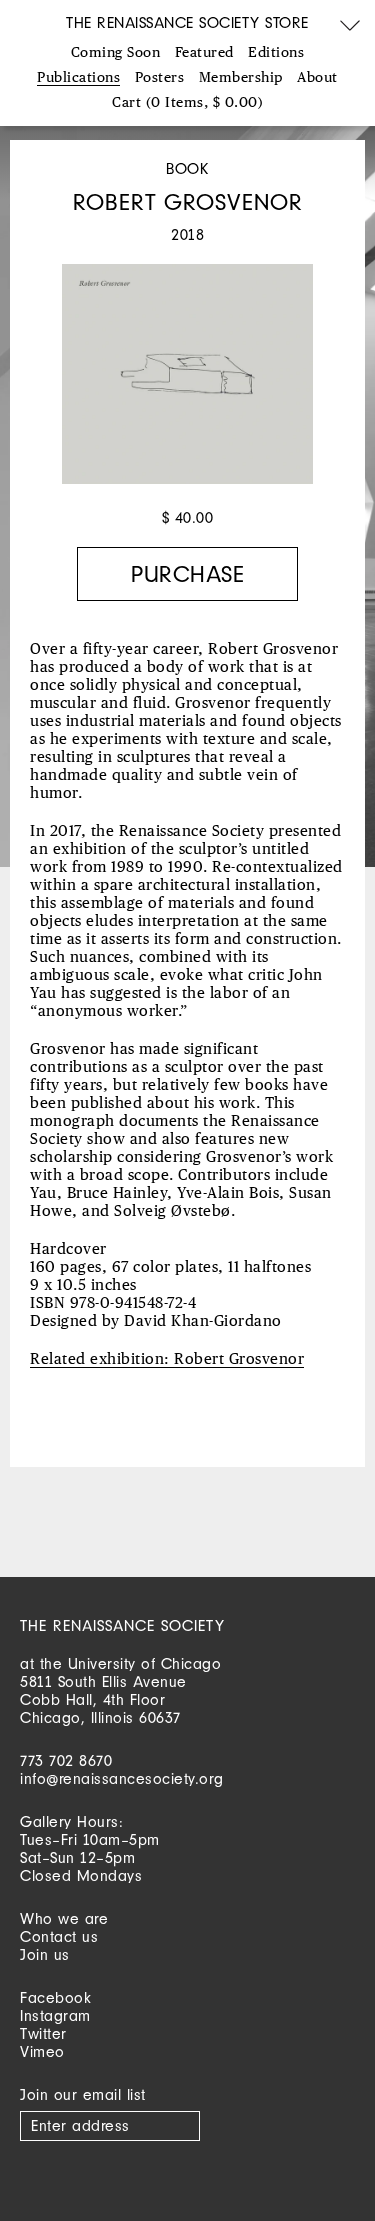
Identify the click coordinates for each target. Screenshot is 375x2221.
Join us (45, 1954)
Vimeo (42, 2051)
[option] (187, 384)
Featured (204, 53)
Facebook (55, 1997)
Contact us (59, 1936)
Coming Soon (116, 53)
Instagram (55, 2015)
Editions (276, 53)
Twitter (43, 2033)
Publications (78, 78)
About (317, 78)
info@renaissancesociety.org (122, 1778)
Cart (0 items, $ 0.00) (187, 103)
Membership (241, 78)
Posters (160, 78)
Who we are (64, 1918)
